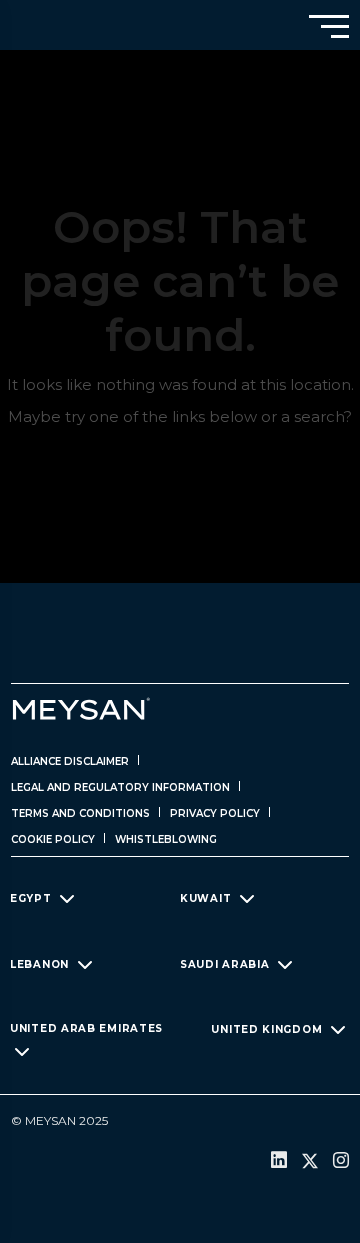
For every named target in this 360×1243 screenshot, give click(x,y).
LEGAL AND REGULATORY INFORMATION (120, 787)
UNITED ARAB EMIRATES (86, 1028)
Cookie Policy (53, 839)
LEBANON (39, 963)
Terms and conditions (80, 813)
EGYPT (31, 898)
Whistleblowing (166, 839)
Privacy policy (215, 813)
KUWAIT (205, 898)
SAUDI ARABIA (224, 963)
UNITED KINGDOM (266, 1028)
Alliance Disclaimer (70, 761)
